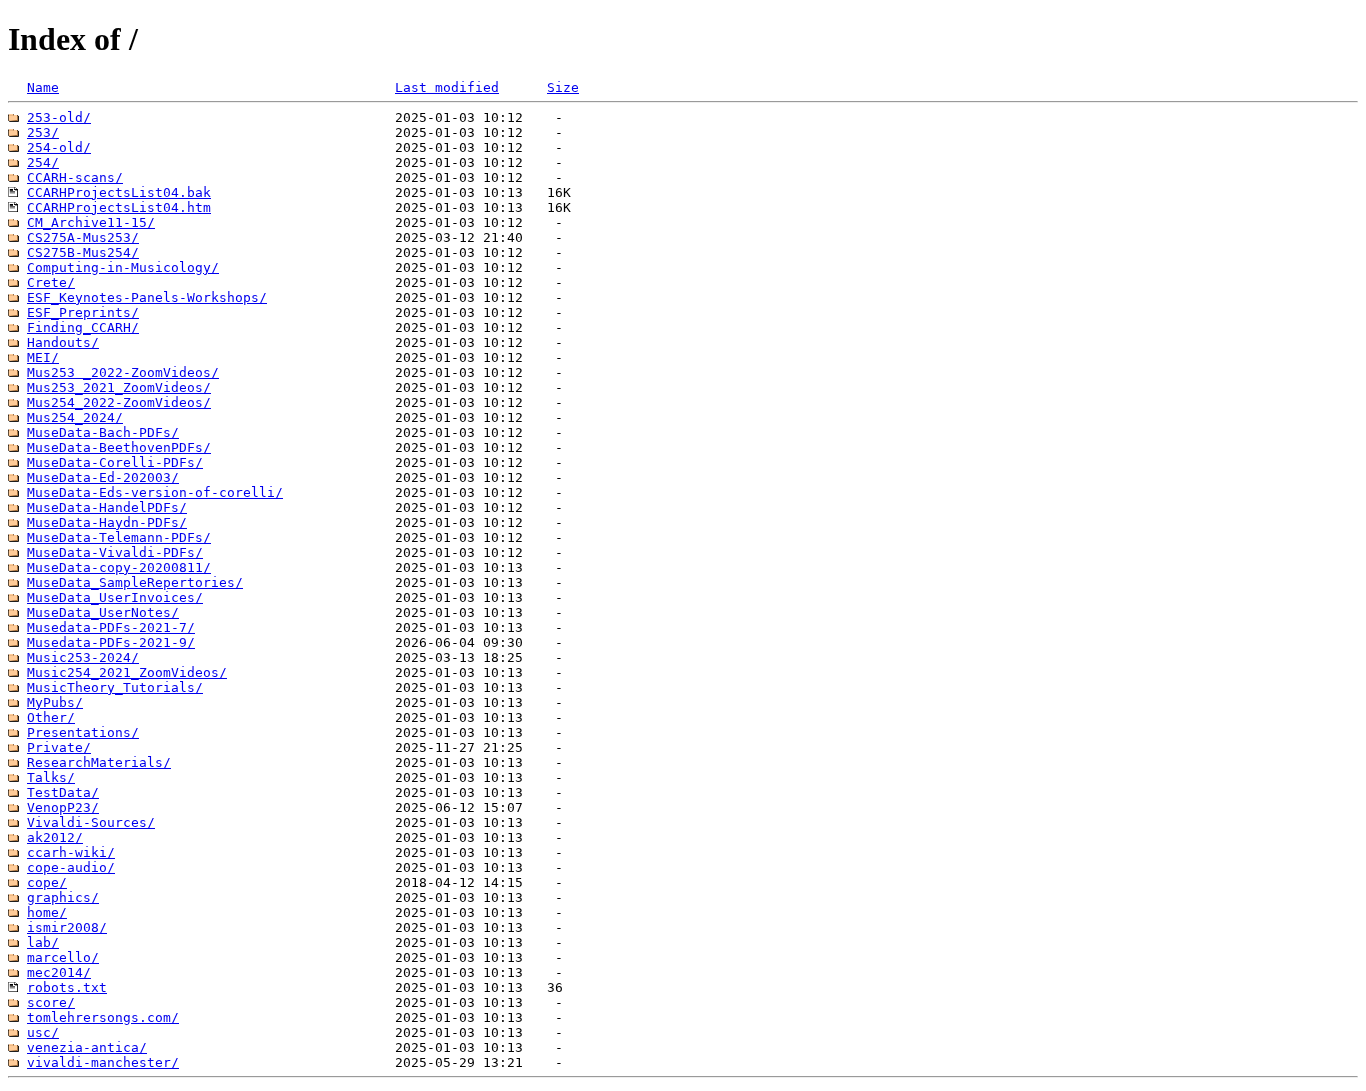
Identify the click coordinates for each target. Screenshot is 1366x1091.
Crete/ (51, 282)
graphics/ (63, 897)
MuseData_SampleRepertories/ (135, 582)
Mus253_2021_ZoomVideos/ (119, 387)
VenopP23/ (63, 807)
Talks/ (51, 777)
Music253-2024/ (83, 657)
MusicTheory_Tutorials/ (115, 687)
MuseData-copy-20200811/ (119, 567)
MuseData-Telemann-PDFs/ (119, 537)
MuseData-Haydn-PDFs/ (107, 522)
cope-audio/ (71, 867)
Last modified (447, 87)
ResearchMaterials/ (99, 762)
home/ (47, 912)
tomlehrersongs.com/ (103, 1017)
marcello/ (63, 957)
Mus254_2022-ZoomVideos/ (119, 402)
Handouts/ (63, 342)
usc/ (43, 1032)
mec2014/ (59, 972)
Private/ (59, 747)
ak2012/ (55, 837)
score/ (51, 1002)
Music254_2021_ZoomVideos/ (127, 672)
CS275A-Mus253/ (83, 237)
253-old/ (59, 117)
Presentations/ (83, 732)
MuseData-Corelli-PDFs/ (115, 462)
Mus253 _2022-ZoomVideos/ (123, 372)
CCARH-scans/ (75, 177)
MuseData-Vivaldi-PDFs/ (115, 552)
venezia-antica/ (87, 1047)
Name (43, 87)
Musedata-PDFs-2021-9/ (111, 642)
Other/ (51, 717)
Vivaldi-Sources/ (91, 822)
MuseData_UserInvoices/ (115, 597)
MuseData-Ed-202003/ (103, 477)
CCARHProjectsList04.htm (119, 207)
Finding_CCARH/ (83, 327)
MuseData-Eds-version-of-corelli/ (155, 492)
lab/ (43, 942)
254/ (43, 162)
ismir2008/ (67, 927)
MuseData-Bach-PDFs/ (103, 432)
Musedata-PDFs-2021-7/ (111, 627)
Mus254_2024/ (75, 417)
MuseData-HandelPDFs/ (107, 507)
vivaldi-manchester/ (103, 1062)
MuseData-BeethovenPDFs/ (119, 447)
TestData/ (63, 792)
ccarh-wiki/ (71, 852)
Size (563, 87)
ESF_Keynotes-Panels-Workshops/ (147, 297)
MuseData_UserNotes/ (103, 612)
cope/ (47, 882)
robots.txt (67, 987)
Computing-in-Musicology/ (123, 267)
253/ (43, 132)
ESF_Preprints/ (83, 312)
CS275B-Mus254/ (83, 252)
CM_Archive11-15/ (91, 222)
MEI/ (43, 357)
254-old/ (59, 147)
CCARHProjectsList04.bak (119, 192)
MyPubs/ (55, 702)
